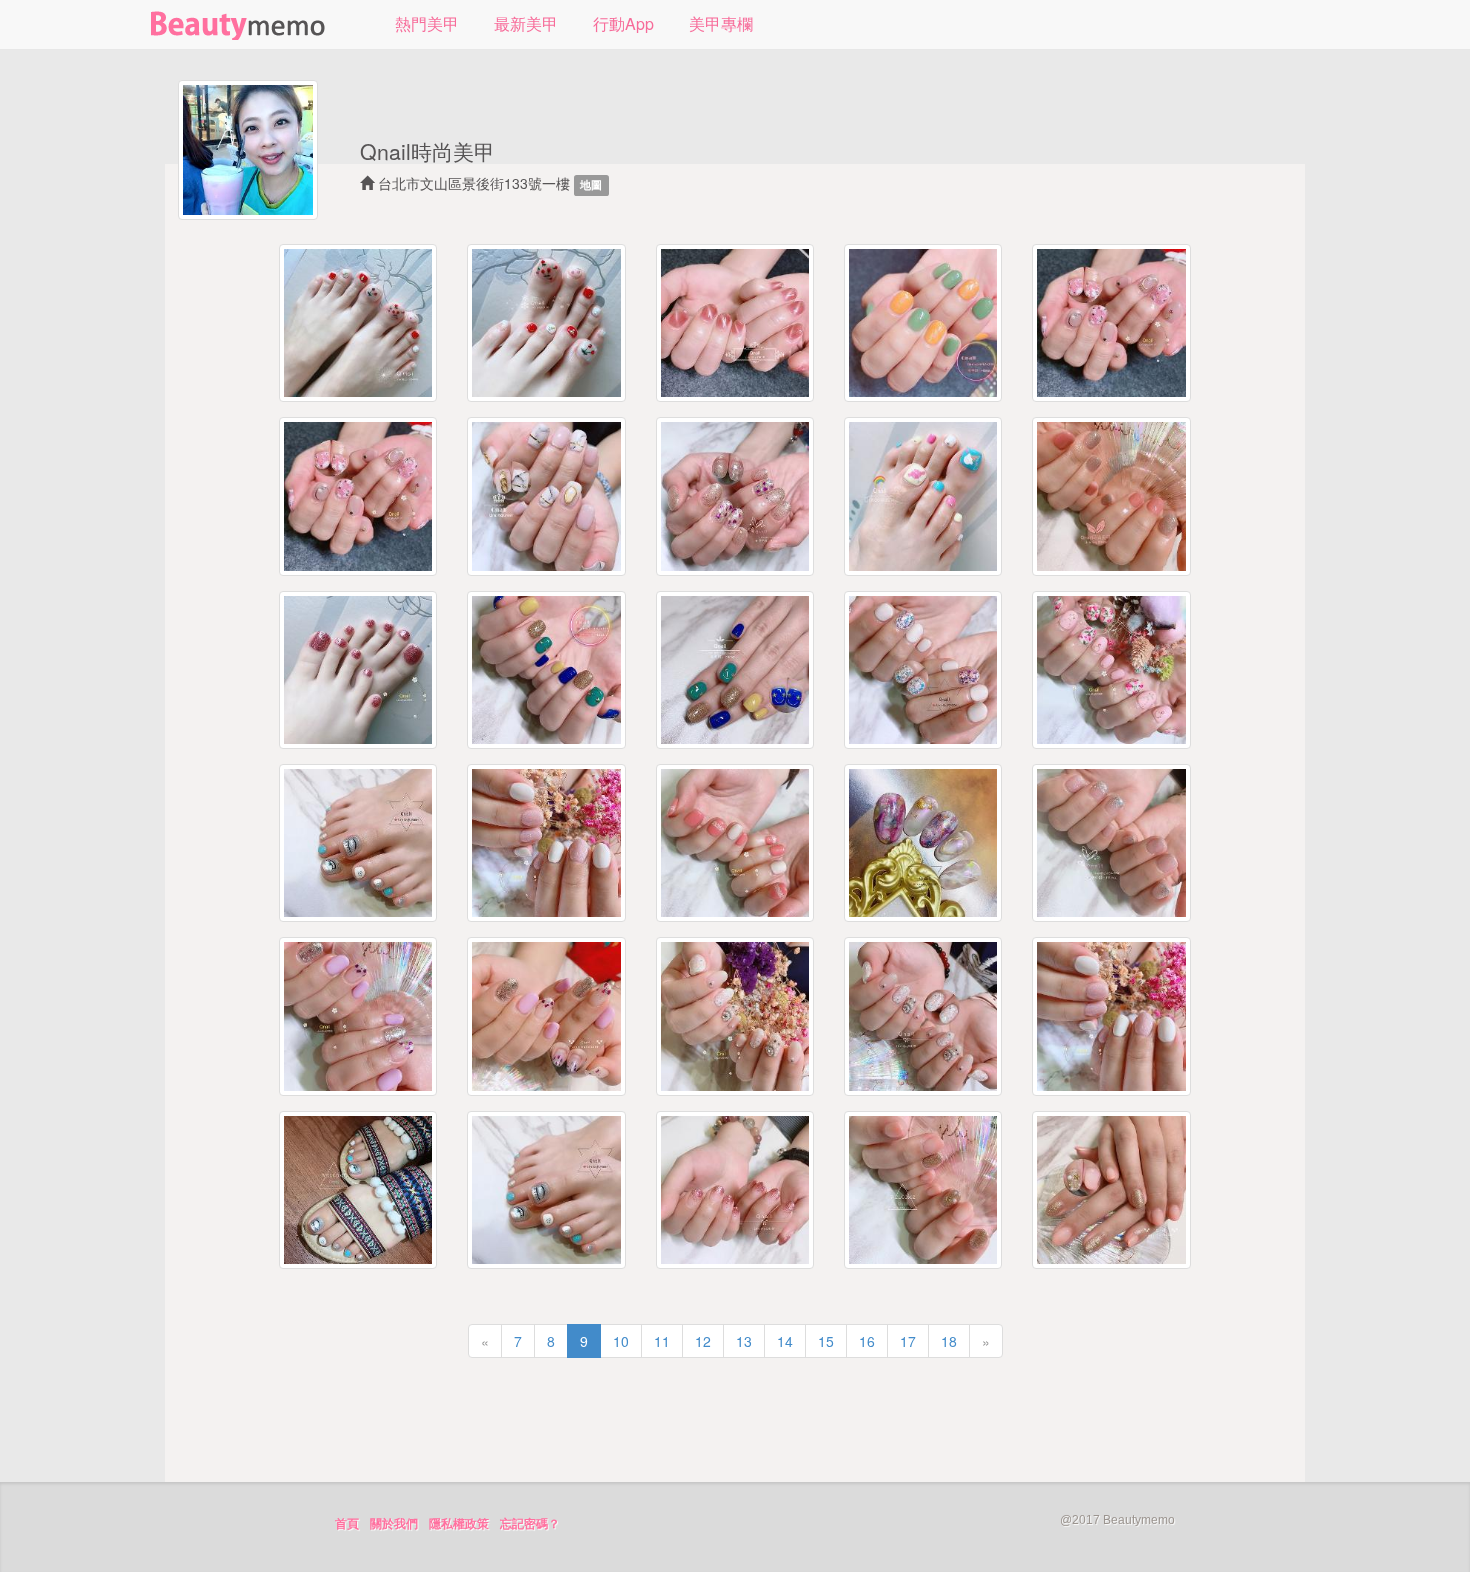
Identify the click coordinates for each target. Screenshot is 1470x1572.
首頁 (347, 1524)
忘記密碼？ (530, 1524)
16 (867, 1341)
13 (744, 1341)
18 (949, 1341)
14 (785, 1341)
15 (826, 1341)
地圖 (591, 184)
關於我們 (394, 1524)
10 (621, 1341)
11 (662, 1341)
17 (908, 1341)
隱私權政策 (459, 1524)
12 (703, 1341)
